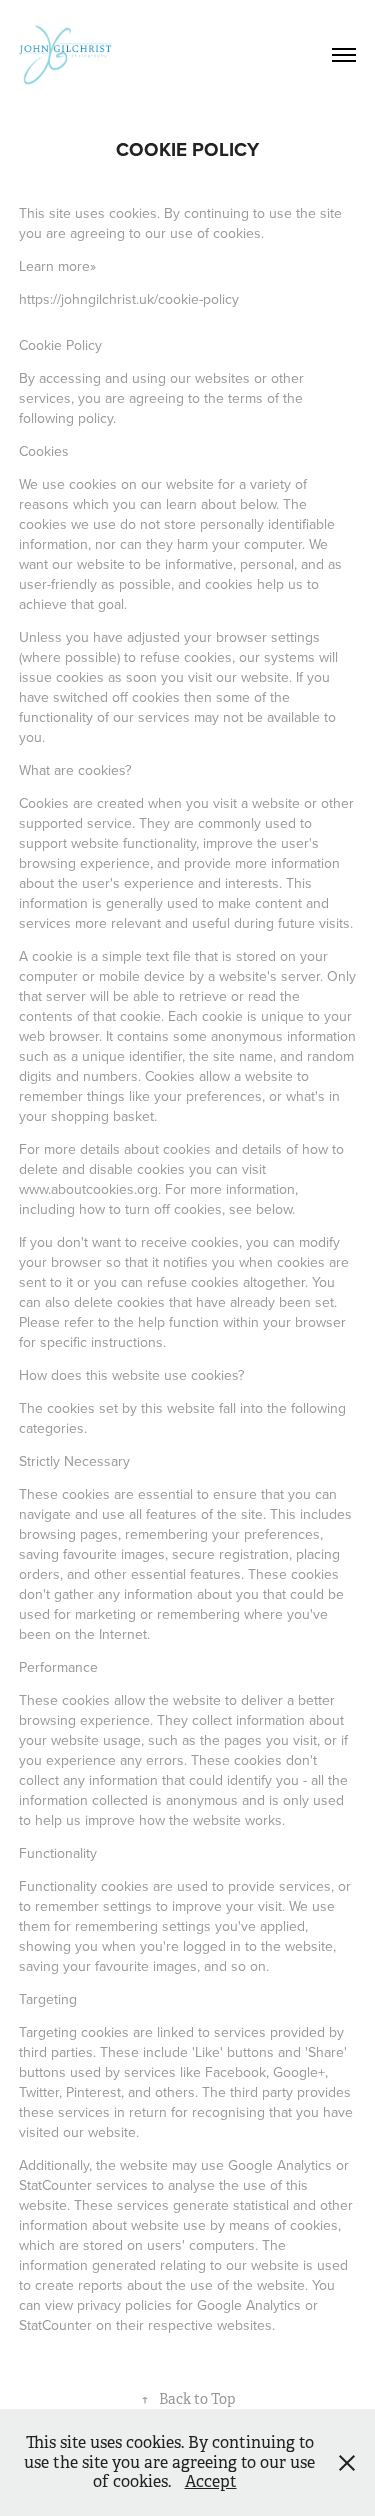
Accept (211, 2481)
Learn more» (57, 266)
